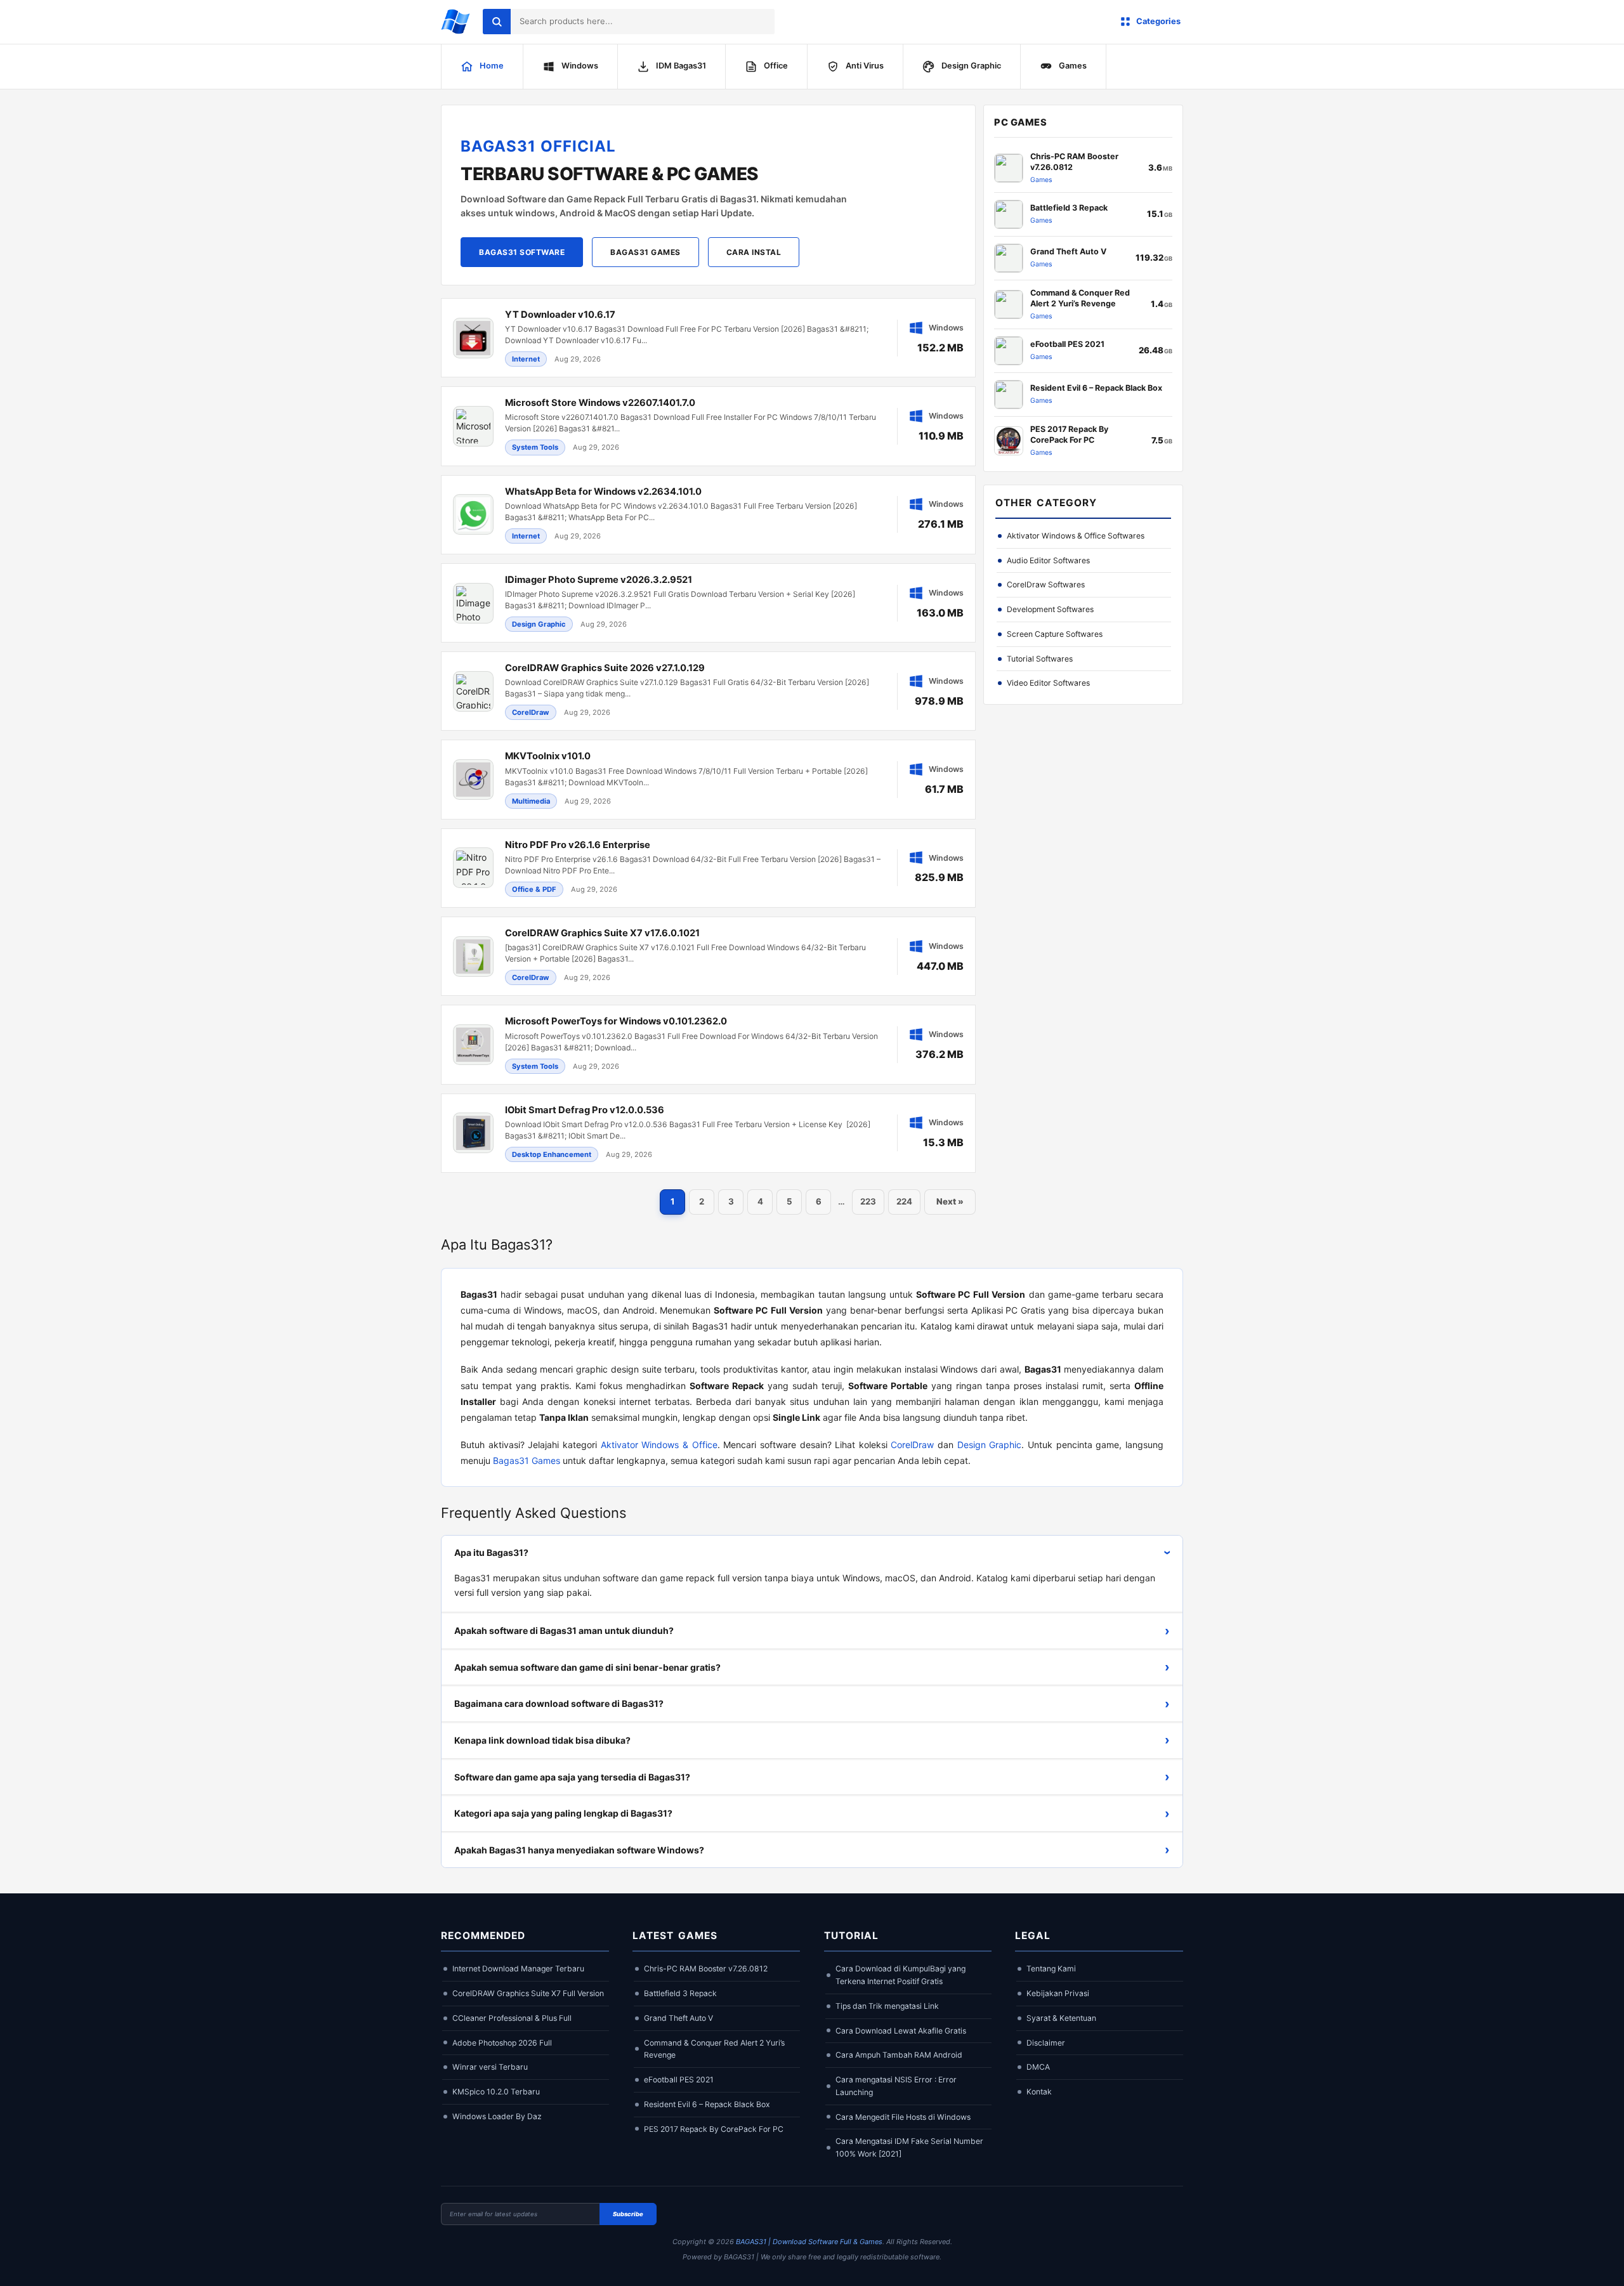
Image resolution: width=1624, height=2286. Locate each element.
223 (868, 1201)
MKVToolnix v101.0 (548, 756)
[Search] (497, 22)
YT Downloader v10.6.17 (560, 315)
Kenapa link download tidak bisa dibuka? (812, 1740)
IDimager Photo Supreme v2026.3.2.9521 (599, 580)
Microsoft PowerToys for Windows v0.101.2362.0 (616, 1021)
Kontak (1039, 2092)
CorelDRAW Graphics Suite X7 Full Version (528, 1993)
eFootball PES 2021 (679, 2080)
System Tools (535, 447)
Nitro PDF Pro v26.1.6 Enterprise (578, 845)
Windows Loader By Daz (497, 2116)
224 (904, 1201)
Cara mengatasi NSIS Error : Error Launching (896, 2086)
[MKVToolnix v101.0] (708, 779)
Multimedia (531, 801)
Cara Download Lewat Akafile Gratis (901, 2031)
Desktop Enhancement (552, 1154)
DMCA (1038, 2067)
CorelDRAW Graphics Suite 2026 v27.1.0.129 (605, 668)
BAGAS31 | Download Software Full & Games (809, 2242)
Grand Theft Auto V (678, 2018)
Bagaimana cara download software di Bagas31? (812, 1704)
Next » (950, 1201)
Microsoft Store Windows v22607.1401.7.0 (600, 403)
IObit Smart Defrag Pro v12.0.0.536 (585, 1110)
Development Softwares (1050, 609)
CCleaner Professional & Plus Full (512, 2018)
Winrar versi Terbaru (490, 2067)
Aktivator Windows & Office (659, 1445)
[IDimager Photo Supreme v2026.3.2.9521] (708, 603)
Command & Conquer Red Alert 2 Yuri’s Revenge (714, 2049)
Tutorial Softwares (1040, 659)
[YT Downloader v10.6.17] (708, 338)
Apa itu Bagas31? (815, 1552)
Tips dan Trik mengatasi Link (887, 2006)
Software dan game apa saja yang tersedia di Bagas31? (812, 1777)
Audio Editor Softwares (1048, 560)
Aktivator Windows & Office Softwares (1076, 536)
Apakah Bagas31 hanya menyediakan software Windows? (812, 1850)
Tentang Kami (1051, 1969)
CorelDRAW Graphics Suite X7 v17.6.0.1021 (602, 933)
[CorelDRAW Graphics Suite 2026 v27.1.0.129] (708, 691)
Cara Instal (754, 252)
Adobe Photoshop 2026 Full (502, 2043)
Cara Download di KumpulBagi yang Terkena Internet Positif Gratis (900, 1975)
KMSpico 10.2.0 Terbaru (496, 2092)
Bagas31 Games (645, 252)
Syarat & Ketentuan (1061, 2018)
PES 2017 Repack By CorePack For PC (714, 2129)
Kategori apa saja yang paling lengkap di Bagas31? (812, 1813)
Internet (526, 359)
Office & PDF (534, 889)
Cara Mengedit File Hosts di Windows (903, 2117)
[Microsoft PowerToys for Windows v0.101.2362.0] (708, 1044)
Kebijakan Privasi (1058, 1993)
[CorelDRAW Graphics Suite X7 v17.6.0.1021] (708, 956)
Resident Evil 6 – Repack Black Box (707, 2104)
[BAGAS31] (455, 22)
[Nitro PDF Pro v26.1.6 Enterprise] (708, 868)
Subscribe (628, 2214)
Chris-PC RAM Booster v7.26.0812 (706, 1969)
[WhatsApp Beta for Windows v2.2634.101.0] (708, 515)
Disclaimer (1046, 2043)
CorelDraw (531, 712)
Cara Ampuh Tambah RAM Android (899, 2055)
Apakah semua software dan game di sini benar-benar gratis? (812, 1667)
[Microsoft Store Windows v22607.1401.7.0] (708, 426)
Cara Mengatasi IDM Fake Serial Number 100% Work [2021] (909, 2147)
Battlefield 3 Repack (680, 1993)
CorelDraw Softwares (1046, 585)
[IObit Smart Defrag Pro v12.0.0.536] (708, 1133)
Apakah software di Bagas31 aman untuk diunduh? (812, 1631)
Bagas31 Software (522, 252)
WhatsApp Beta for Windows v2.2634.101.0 (603, 492)
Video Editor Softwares (1048, 683)
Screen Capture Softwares (1055, 634)
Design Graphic (539, 624)
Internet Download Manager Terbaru (518, 1969)
